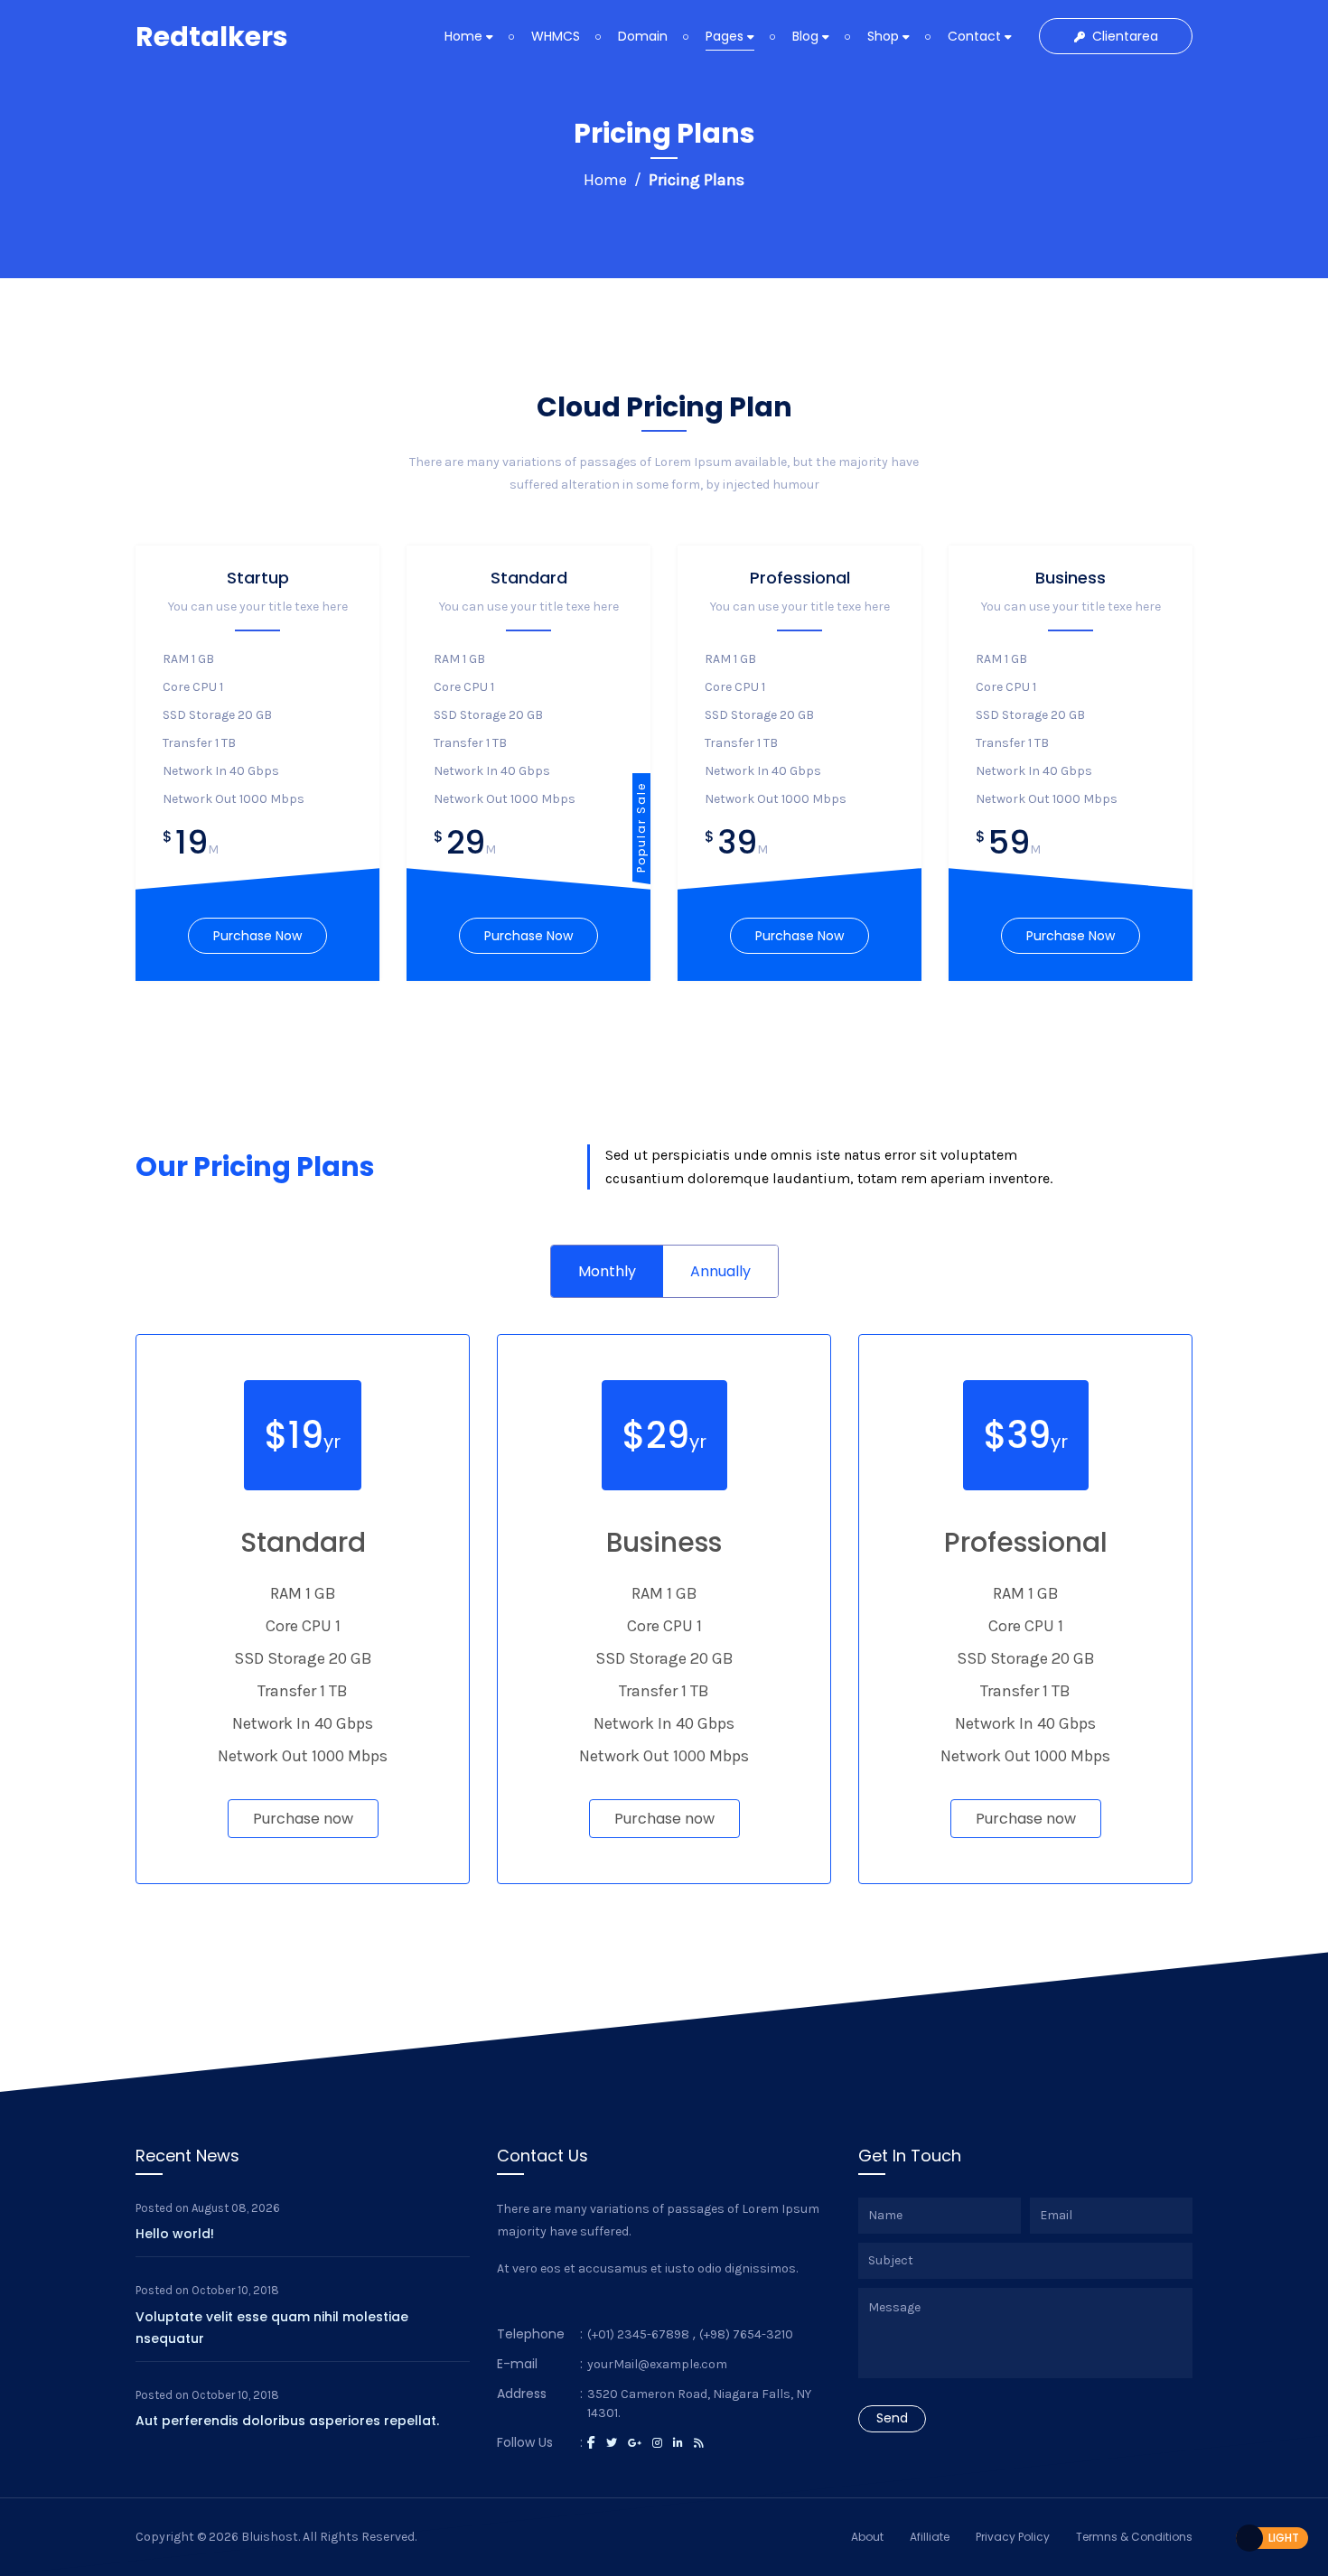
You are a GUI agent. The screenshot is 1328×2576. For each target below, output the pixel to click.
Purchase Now (257, 936)
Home (465, 36)
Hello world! (175, 2234)
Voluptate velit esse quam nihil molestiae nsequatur (272, 2328)
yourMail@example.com (657, 2364)
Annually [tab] (720, 1271)
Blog (807, 36)
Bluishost (270, 2537)
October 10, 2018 (235, 2290)
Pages (726, 36)
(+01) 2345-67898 (638, 2334)
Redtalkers (212, 37)
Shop (885, 36)
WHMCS (556, 36)
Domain (643, 36)
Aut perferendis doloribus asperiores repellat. (287, 2421)
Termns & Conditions (1134, 2537)
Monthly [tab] (607, 1271)
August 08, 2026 (236, 2208)
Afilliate (930, 2537)
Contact (976, 36)
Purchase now (303, 1819)
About (867, 2537)
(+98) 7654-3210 (746, 2334)
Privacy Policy (1013, 2537)
